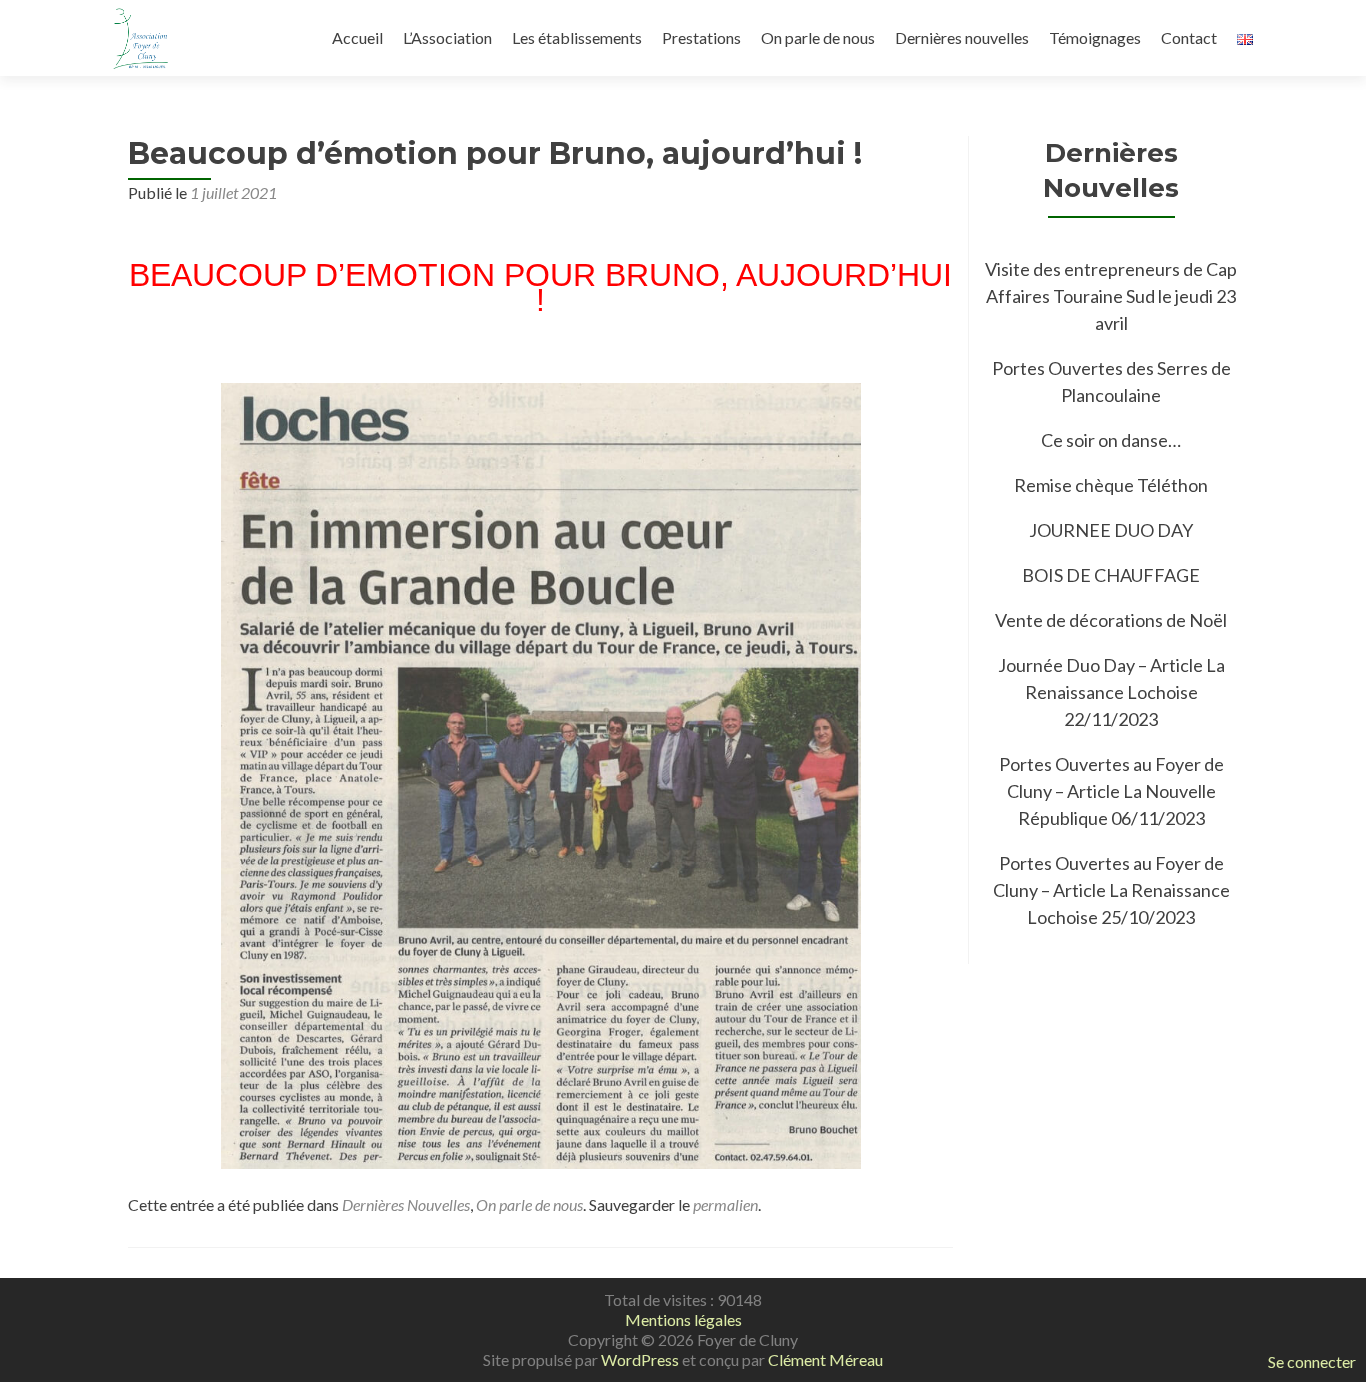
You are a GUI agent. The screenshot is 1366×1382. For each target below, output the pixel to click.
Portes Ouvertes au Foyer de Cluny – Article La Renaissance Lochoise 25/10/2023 (1111, 890)
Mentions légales (683, 1319)
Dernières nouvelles (962, 37)
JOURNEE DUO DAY (1111, 530)
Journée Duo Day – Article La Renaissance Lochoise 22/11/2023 (1111, 692)
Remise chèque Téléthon (1111, 485)
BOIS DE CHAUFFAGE (1111, 575)
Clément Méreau (825, 1359)
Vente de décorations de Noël (1111, 620)
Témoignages (1095, 37)
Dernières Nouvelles (406, 1204)
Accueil (357, 37)
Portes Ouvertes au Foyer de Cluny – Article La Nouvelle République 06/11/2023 (1111, 791)
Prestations (701, 37)
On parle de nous (818, 37)
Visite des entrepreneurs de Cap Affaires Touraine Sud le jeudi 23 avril (1111, 296)
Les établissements (577, 37)
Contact (1189, 37)
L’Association (447, 37)
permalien (725, 1204)
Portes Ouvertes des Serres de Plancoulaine (1111, 381)
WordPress (640, 1359)
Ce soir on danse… (1111, 440)
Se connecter (1312, 1361)
